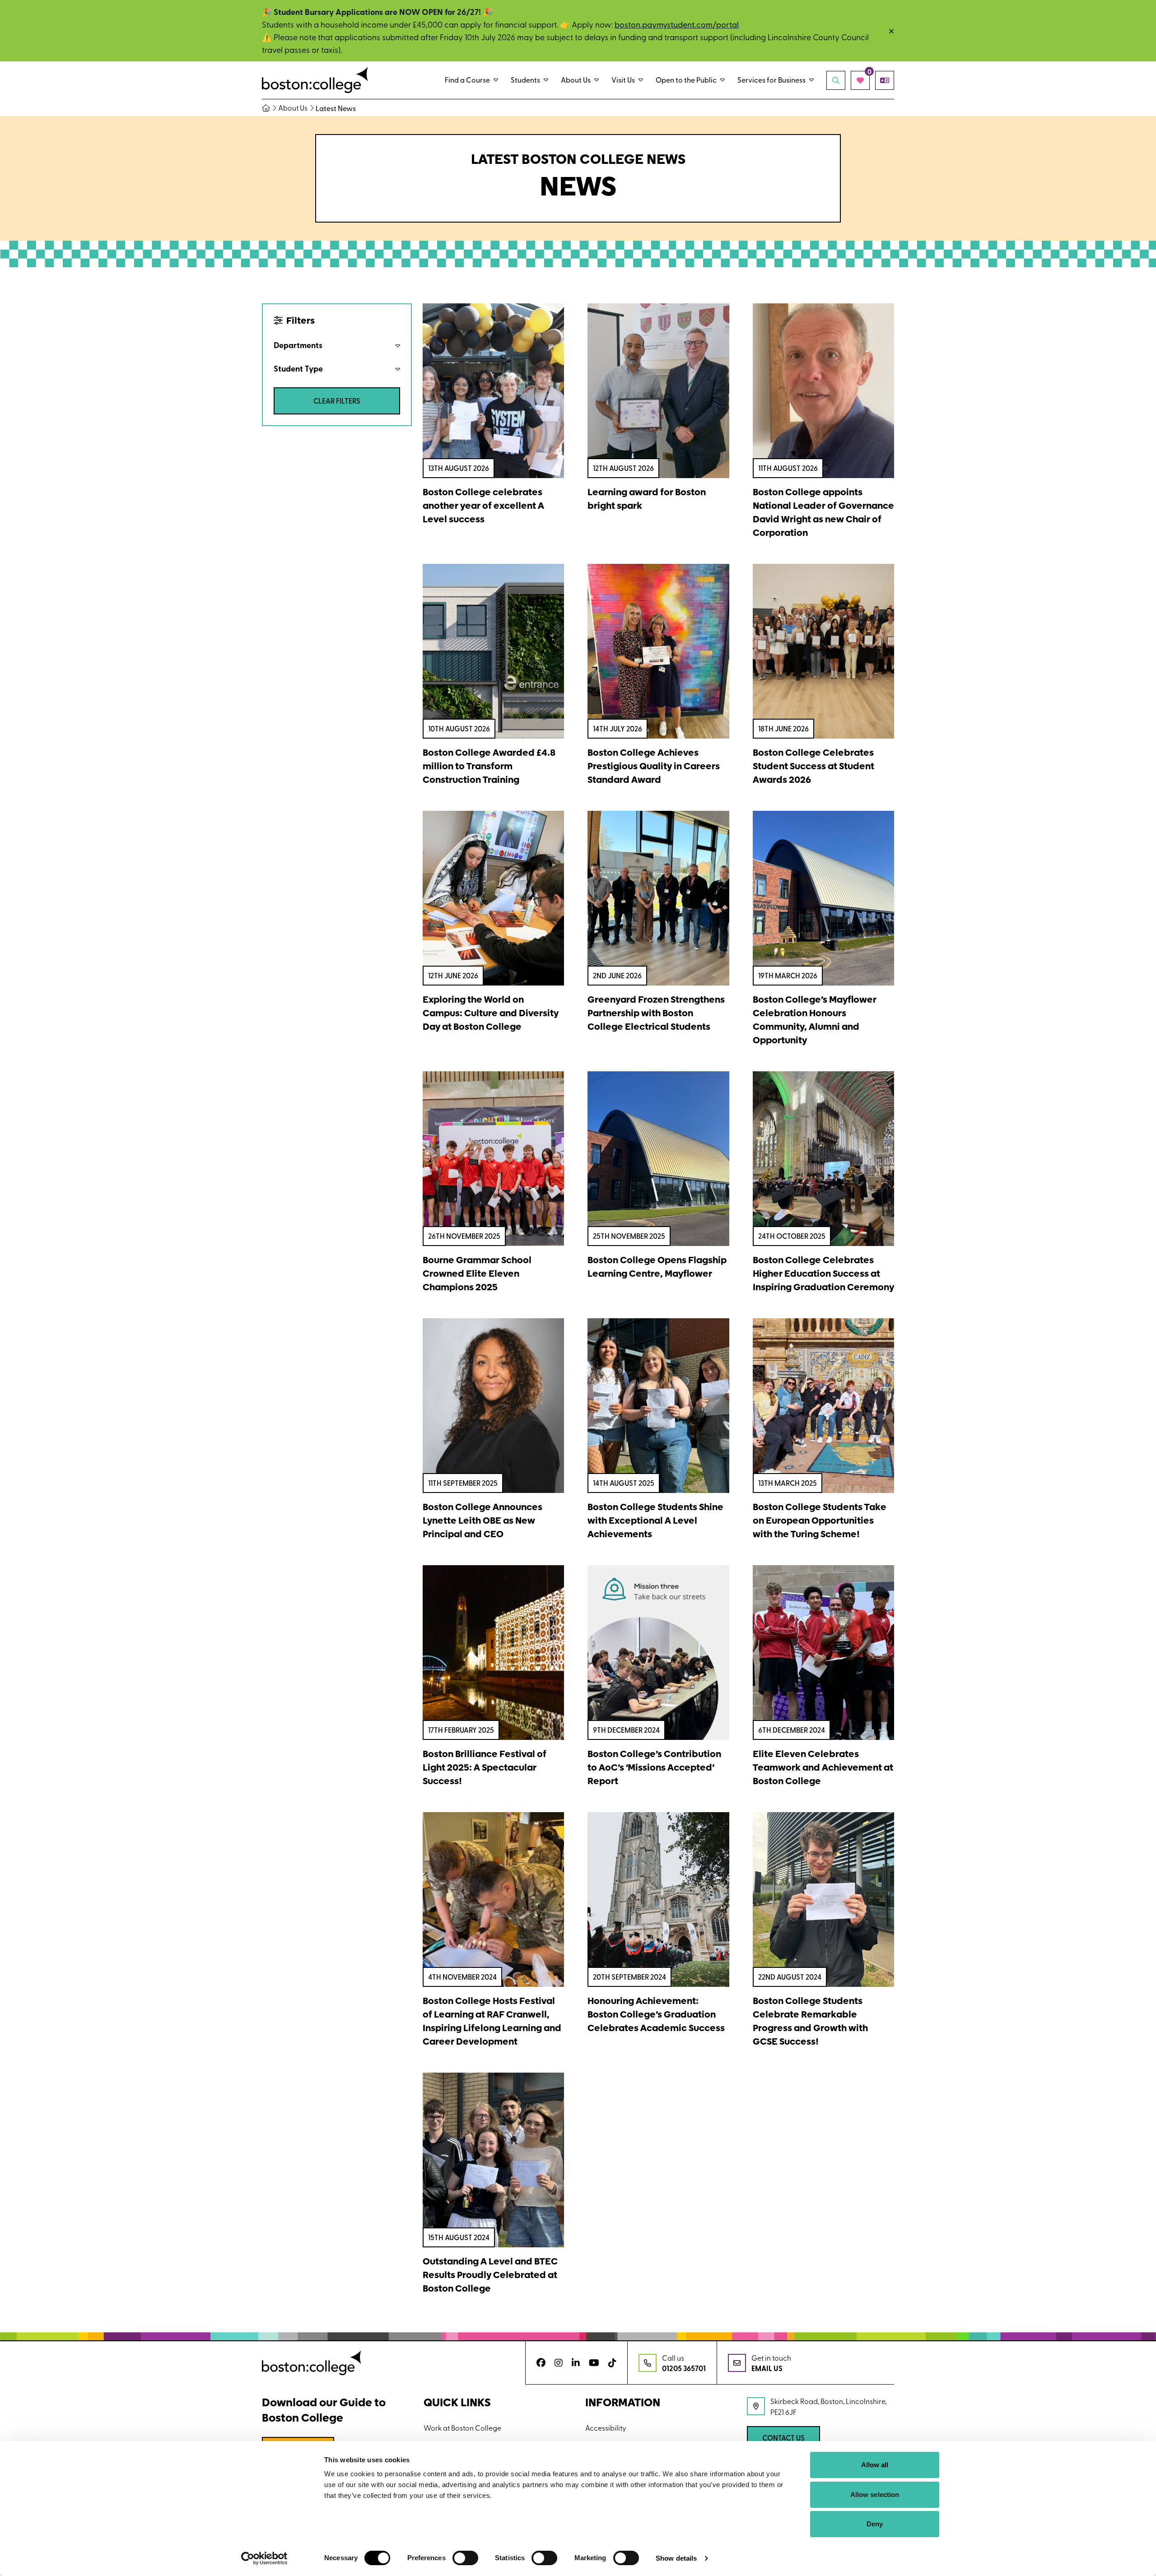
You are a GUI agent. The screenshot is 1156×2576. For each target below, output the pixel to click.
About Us (293, 108)
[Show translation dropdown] (885, 80)
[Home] (269, 108)
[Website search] (836, 80)
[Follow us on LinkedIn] (576, 2363)
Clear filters (337, 401)
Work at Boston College (462, 2427)
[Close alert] (891, 31)
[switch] (465, 2558)
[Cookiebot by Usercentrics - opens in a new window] (264, 2558)
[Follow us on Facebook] (541, 2363)
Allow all (875, 2465)
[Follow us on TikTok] (612, 2363)
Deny (875, 2524)
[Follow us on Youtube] (594, 2363)
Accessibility (606, 2427)
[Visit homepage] (315, 80)
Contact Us (783, 2438)
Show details (676, 2558)
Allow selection (875, 2495)
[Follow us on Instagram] (559, 2363)
